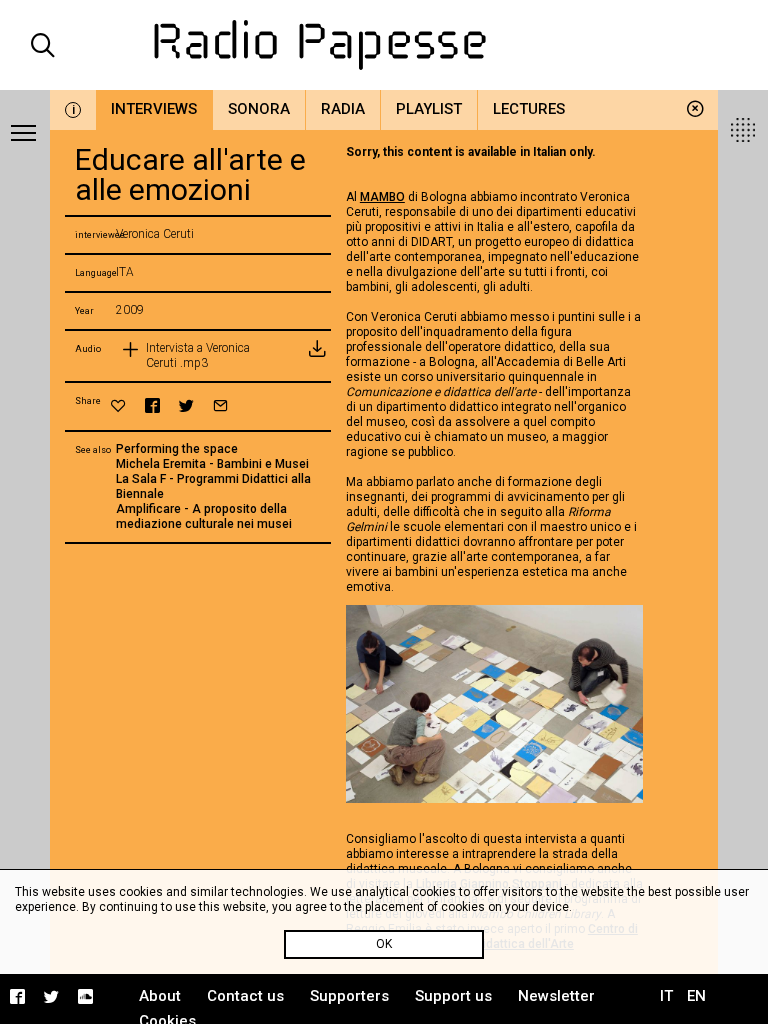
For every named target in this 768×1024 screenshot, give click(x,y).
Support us (453, 996)
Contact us (245, 996)
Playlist (429, 109)
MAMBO (382, 197)
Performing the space (177, 449)
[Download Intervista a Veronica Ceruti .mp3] (315, 356)
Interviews (154, 109)
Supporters (349, 996)
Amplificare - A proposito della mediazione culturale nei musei (204, 516)
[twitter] (186, 405)
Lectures (529, 109)
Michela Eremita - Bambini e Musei (212, 464)
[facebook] (152, 405)
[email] (220, 405)
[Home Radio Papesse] (384, 45)
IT (666, 996)
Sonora (259, 109)
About (160, 996)
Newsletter (556, 996)
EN (696, 996)
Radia (343, 109)
